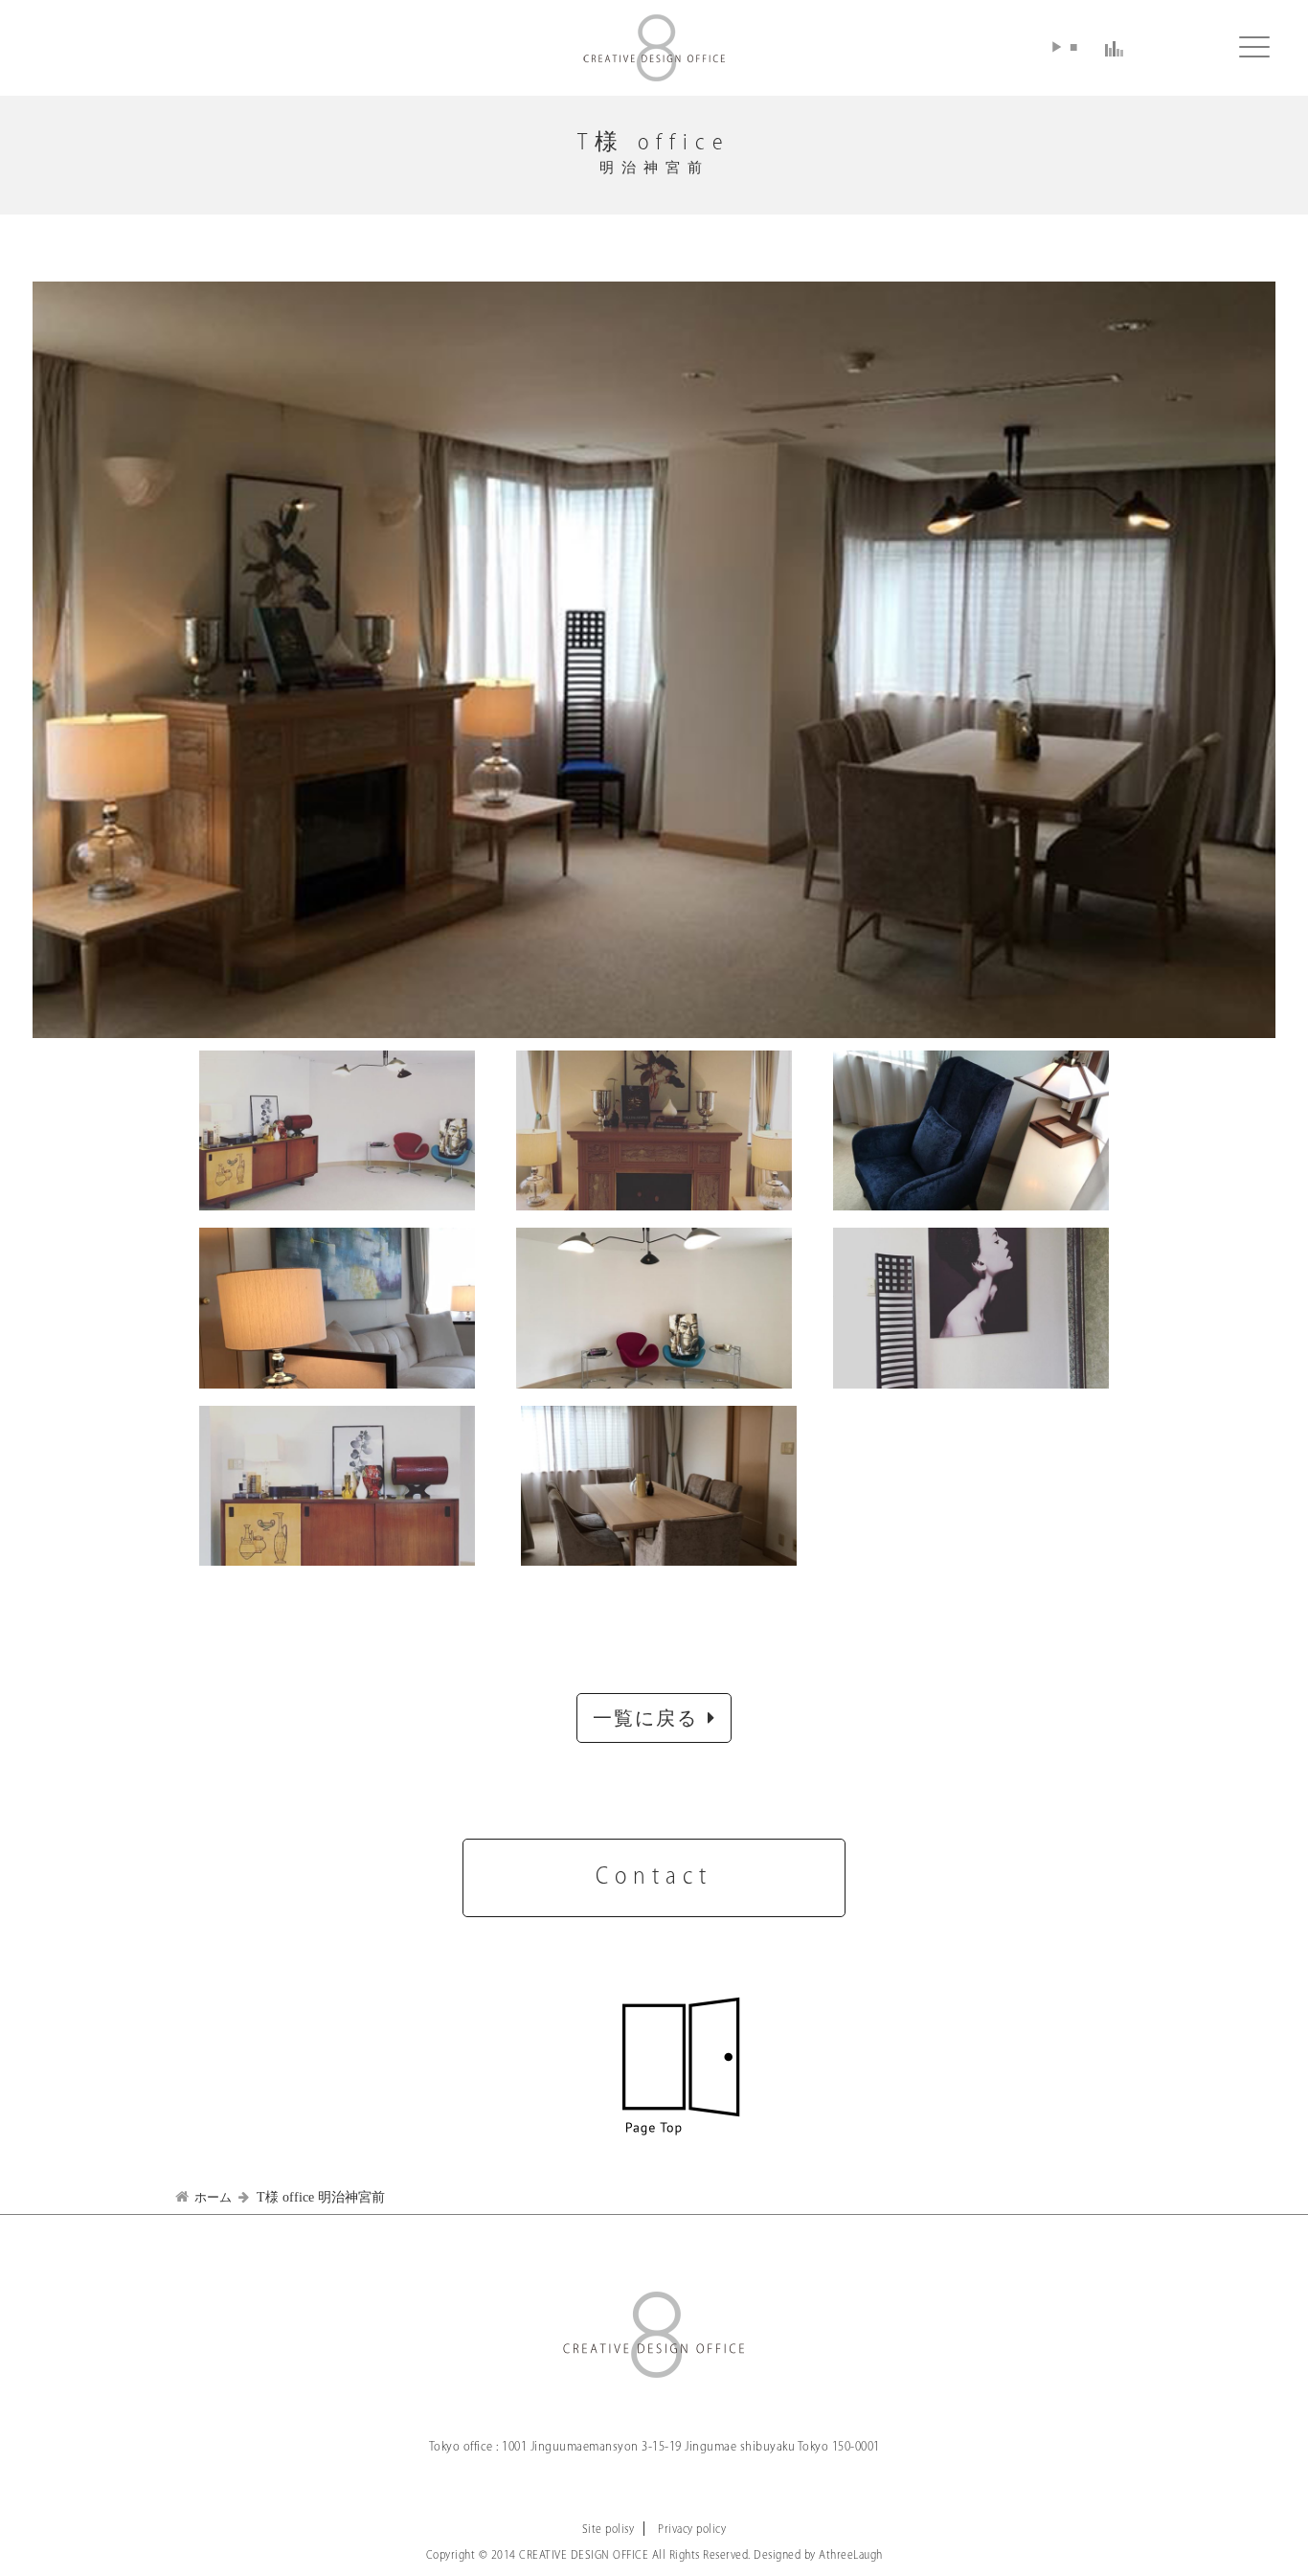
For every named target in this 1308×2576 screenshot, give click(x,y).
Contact (654, 1877)
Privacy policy (692, 2530)
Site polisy (609, 2530)
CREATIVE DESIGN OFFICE (654, 48)
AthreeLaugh (851, 2555)
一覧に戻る (645, 1720)
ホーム (213, 2197)
